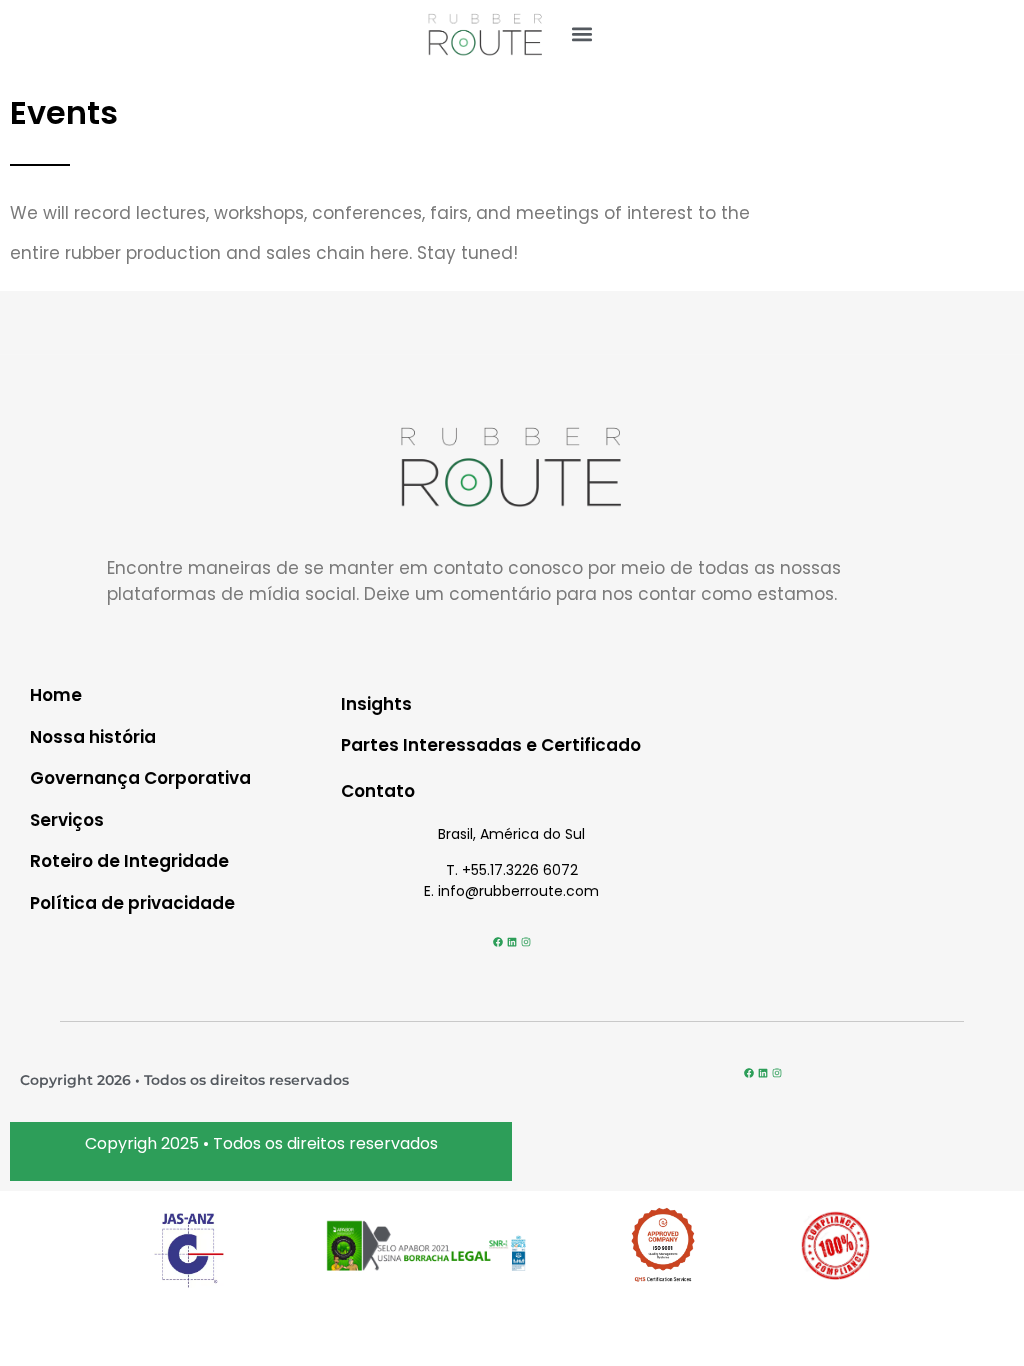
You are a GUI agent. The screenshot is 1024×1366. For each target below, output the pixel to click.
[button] (582, 33)
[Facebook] (498, 942)
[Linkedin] (512, 942)
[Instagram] (526, 942)
